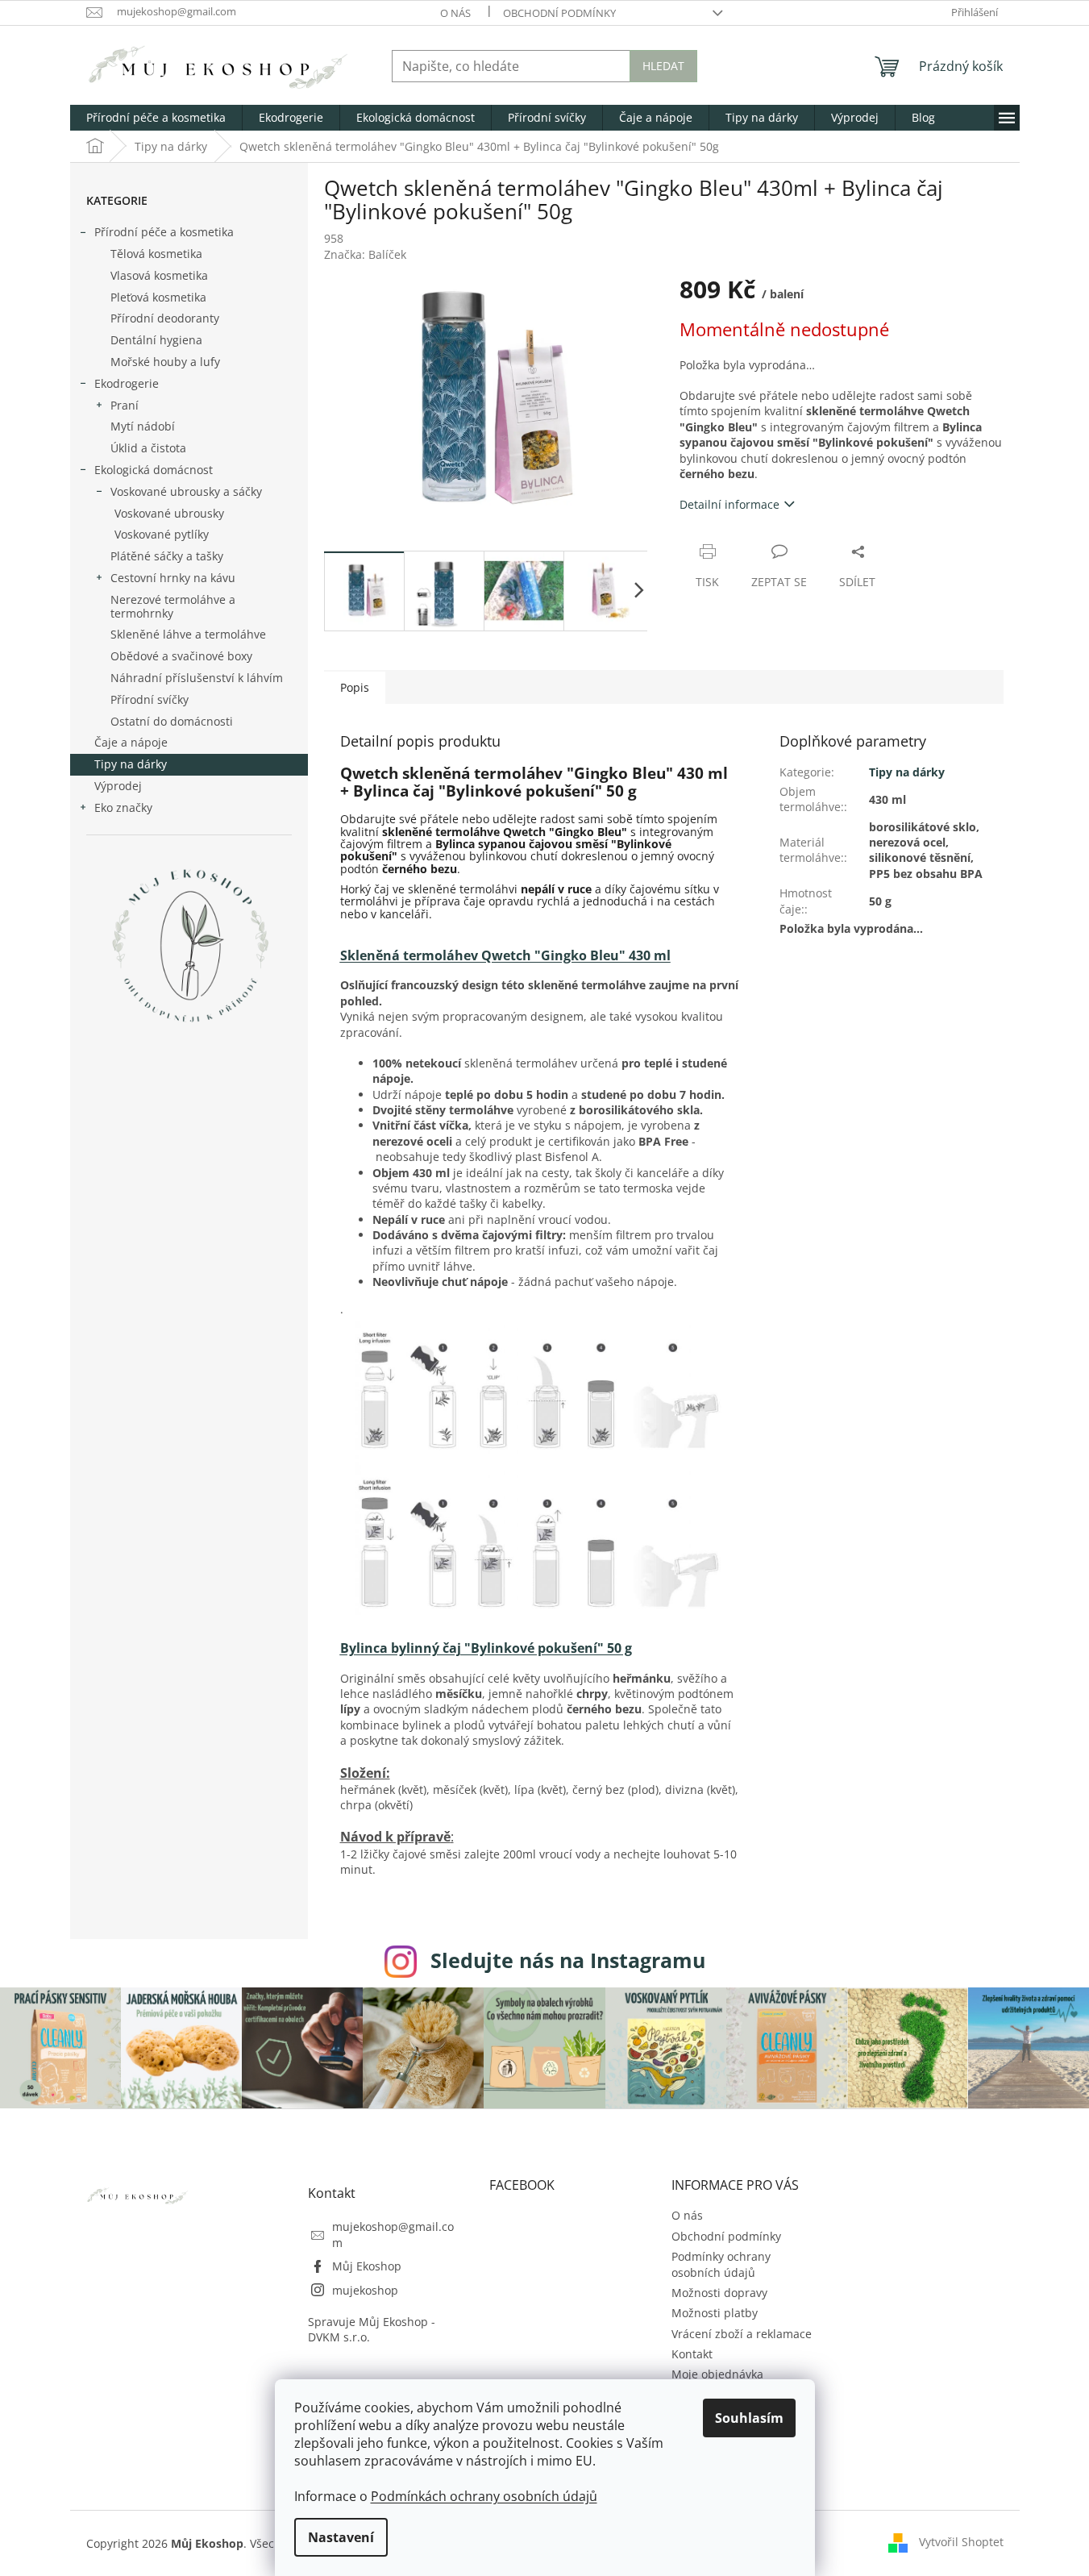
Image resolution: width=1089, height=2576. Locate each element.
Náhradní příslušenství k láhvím (197, 678)
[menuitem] (156, 118)
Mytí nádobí (143, 426)
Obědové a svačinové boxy (181, 656)
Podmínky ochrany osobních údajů (721, 2264)
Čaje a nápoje (131, 742)
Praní (125, 405)
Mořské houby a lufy (165, 362)
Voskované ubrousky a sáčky (186, 491)
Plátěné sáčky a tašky (167, 556)
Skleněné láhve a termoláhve (188, 634)
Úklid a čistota (148, 448)
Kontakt (692, 2354)
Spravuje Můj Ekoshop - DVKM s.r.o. (372, 2329)
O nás (455, 13)
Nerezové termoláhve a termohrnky (173, 606)
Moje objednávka (717, 2374)
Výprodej (118, 786)
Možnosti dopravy (719, 2293)
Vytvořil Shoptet (961, 2542)
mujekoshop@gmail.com (393, 2234)
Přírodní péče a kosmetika (164, 232)
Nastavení (341, 2537)
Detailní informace (729, 504)
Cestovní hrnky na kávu (173, 578)
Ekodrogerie (127, 383)
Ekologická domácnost (154, 470)
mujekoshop (365, 2290)
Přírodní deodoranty (165, 318)
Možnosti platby (715, 2313)
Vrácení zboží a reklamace (742, 2334)
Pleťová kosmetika (158, 297)
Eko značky (123, 807)
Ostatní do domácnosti (172, 721)
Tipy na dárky (131, 764)
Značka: (365, 254)
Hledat (663, 66)
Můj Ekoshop (367, 2266)
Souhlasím (749, 2418)
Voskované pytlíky (162, 534)
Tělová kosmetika (156, 254)
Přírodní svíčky (150, 699)
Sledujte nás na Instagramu (568, 1960)
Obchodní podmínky (559, 13)
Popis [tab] (355, 687)
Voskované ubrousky (169, 513)
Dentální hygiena (156, 340)
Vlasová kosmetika (159, 275)
